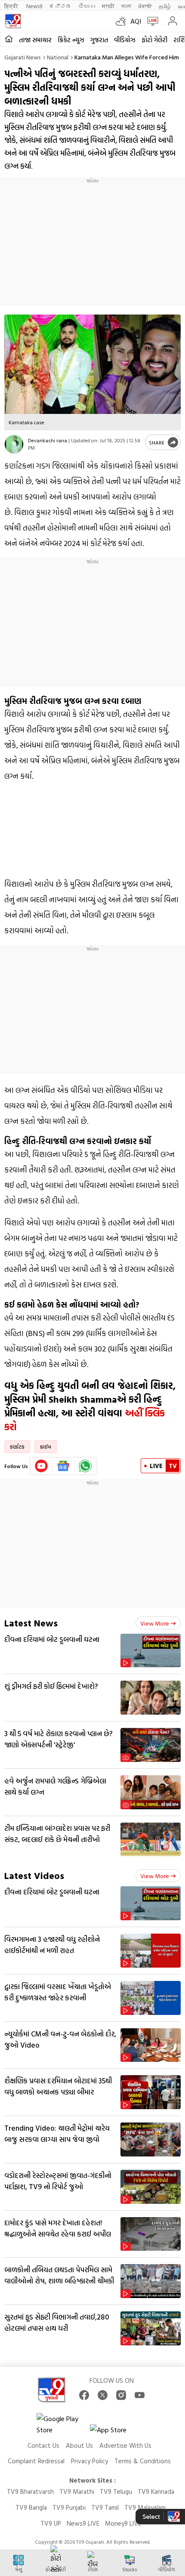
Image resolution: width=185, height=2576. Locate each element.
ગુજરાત (99, 40)
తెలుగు (87, 6)
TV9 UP (51, 2523)
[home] (9, 39)
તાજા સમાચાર (35, 40)
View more (155, 1623)
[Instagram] (121, 2395)
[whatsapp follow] (85, 1466)
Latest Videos (34, 1875)
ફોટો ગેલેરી (154, 40)
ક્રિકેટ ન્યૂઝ (71, 40)
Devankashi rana (48, 440)
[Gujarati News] (13, 21)
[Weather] (123, 21)
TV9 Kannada (156, 2491)
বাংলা (126, 6)
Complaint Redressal (36, 2461)
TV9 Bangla (31, 2507)
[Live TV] (151, 21)
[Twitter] (103, 2395)
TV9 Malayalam (145, 2507)
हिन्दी (12, 6)
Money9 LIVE (123, 2523)
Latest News (31, 1623)
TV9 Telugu (116, 2491)
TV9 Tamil (105, 2507)
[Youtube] (42, 1466)
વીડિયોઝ (125, 40)
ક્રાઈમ (46, 1447)
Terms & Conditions (143, 2461)
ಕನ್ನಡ (60, 6)
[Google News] (63, 1466)
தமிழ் (165, 6)
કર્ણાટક (17, 1447)
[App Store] (116, 2432)
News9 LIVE (83, 2523)
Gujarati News (23, 57)
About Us (79, 2445)
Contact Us (43, 2445)
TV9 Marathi (77, 2491)
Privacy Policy (89, 2461)
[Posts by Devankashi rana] (14, 444)
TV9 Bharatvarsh (30, 2491)
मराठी (108, 6)
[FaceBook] (84, 2395)
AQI (136, 21)
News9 (34, 6)
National (58, 57)
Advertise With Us (125, 2445)
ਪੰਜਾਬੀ (145, 6)
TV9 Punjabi (69, 2507)
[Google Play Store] (62, 2424)
